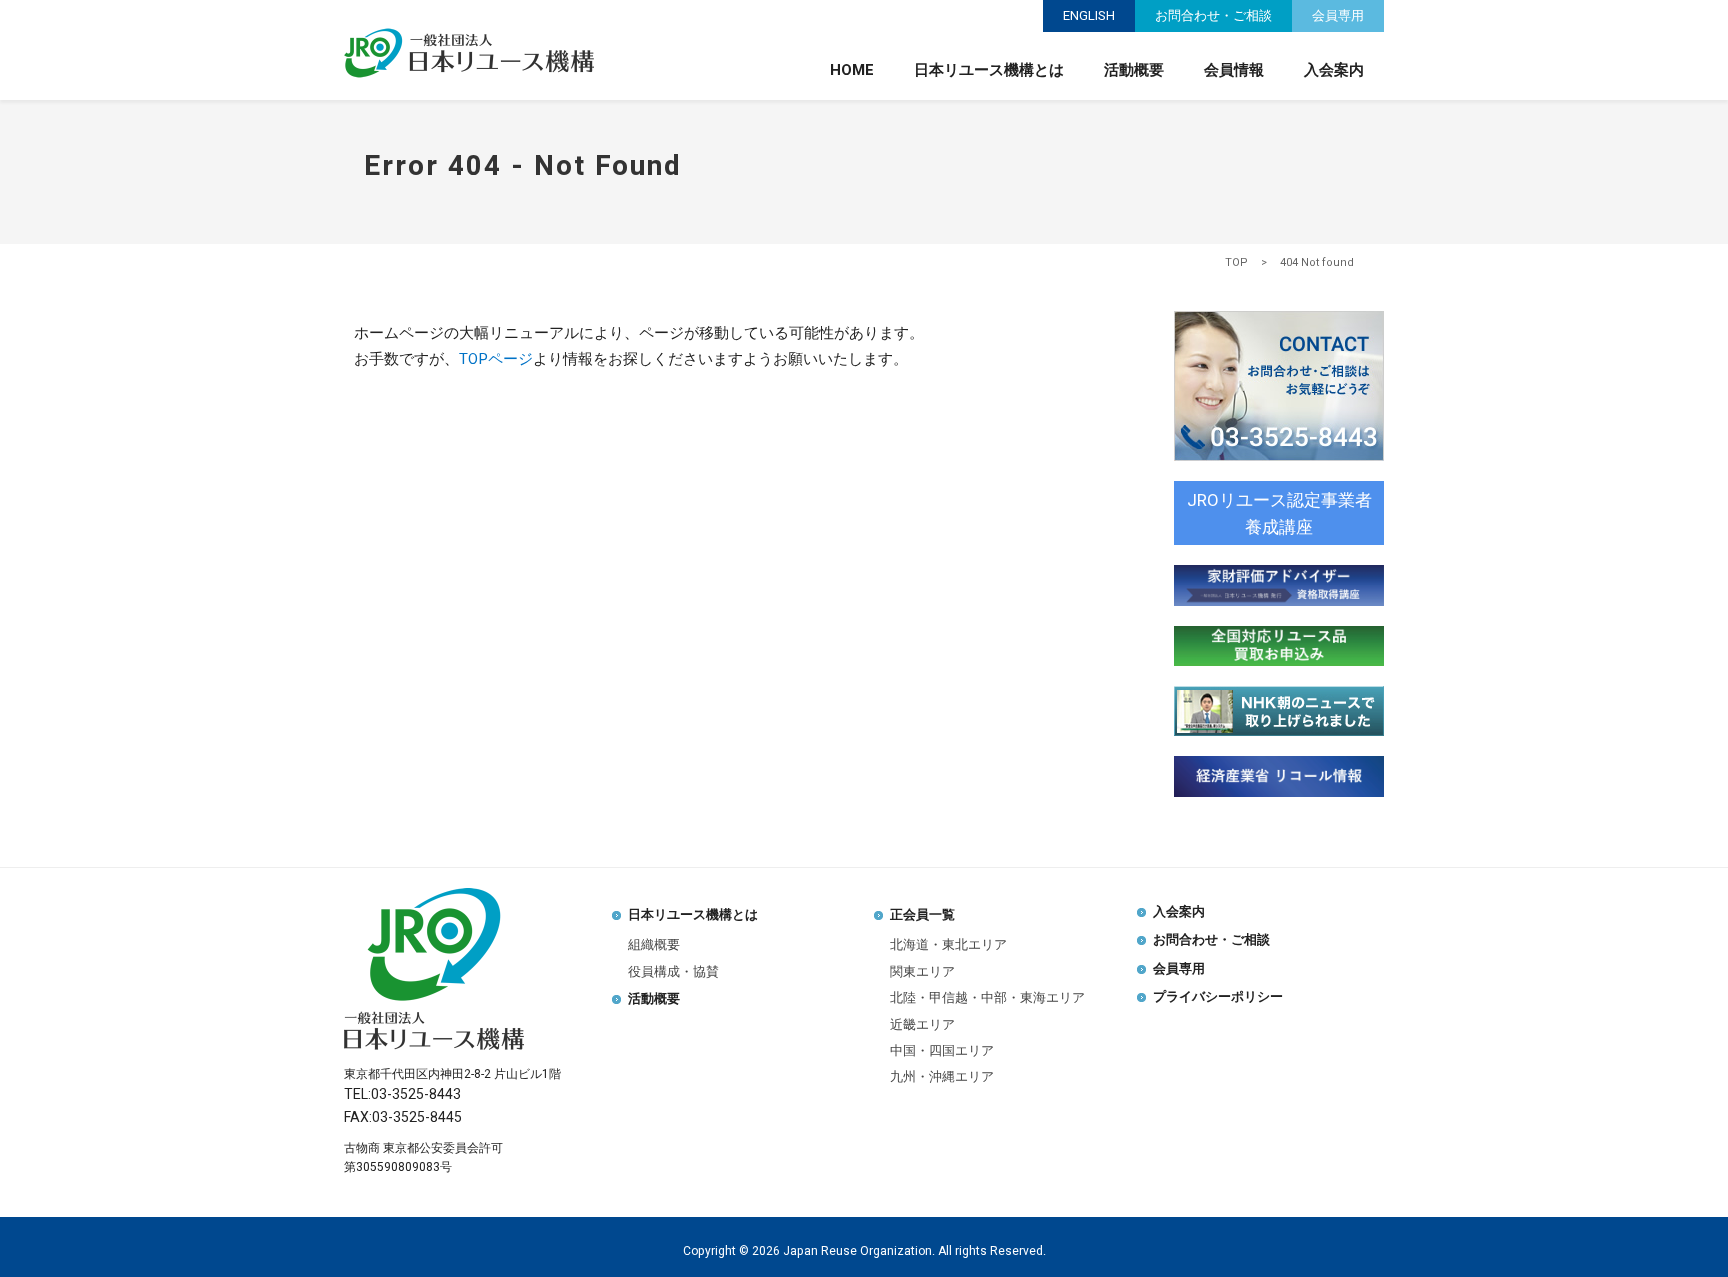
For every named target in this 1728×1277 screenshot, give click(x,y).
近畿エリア (922, 1024)
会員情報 (1234, 70)
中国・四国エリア (942, 1050)
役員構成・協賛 (673, 971)
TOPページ (496, 359)
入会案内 (1334, 70)
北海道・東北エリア (948, 944)
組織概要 (654, 944)
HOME (852, 70)
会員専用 (1338, 15)
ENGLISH (1089, 15)
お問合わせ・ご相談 (1213, 15)
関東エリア (922, 971)
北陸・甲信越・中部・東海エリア (987, 997)
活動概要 (1134, 70)
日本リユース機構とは (989, 70)
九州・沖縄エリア (942, 1076)
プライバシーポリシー (1218, 996)
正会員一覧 (922, 914)
